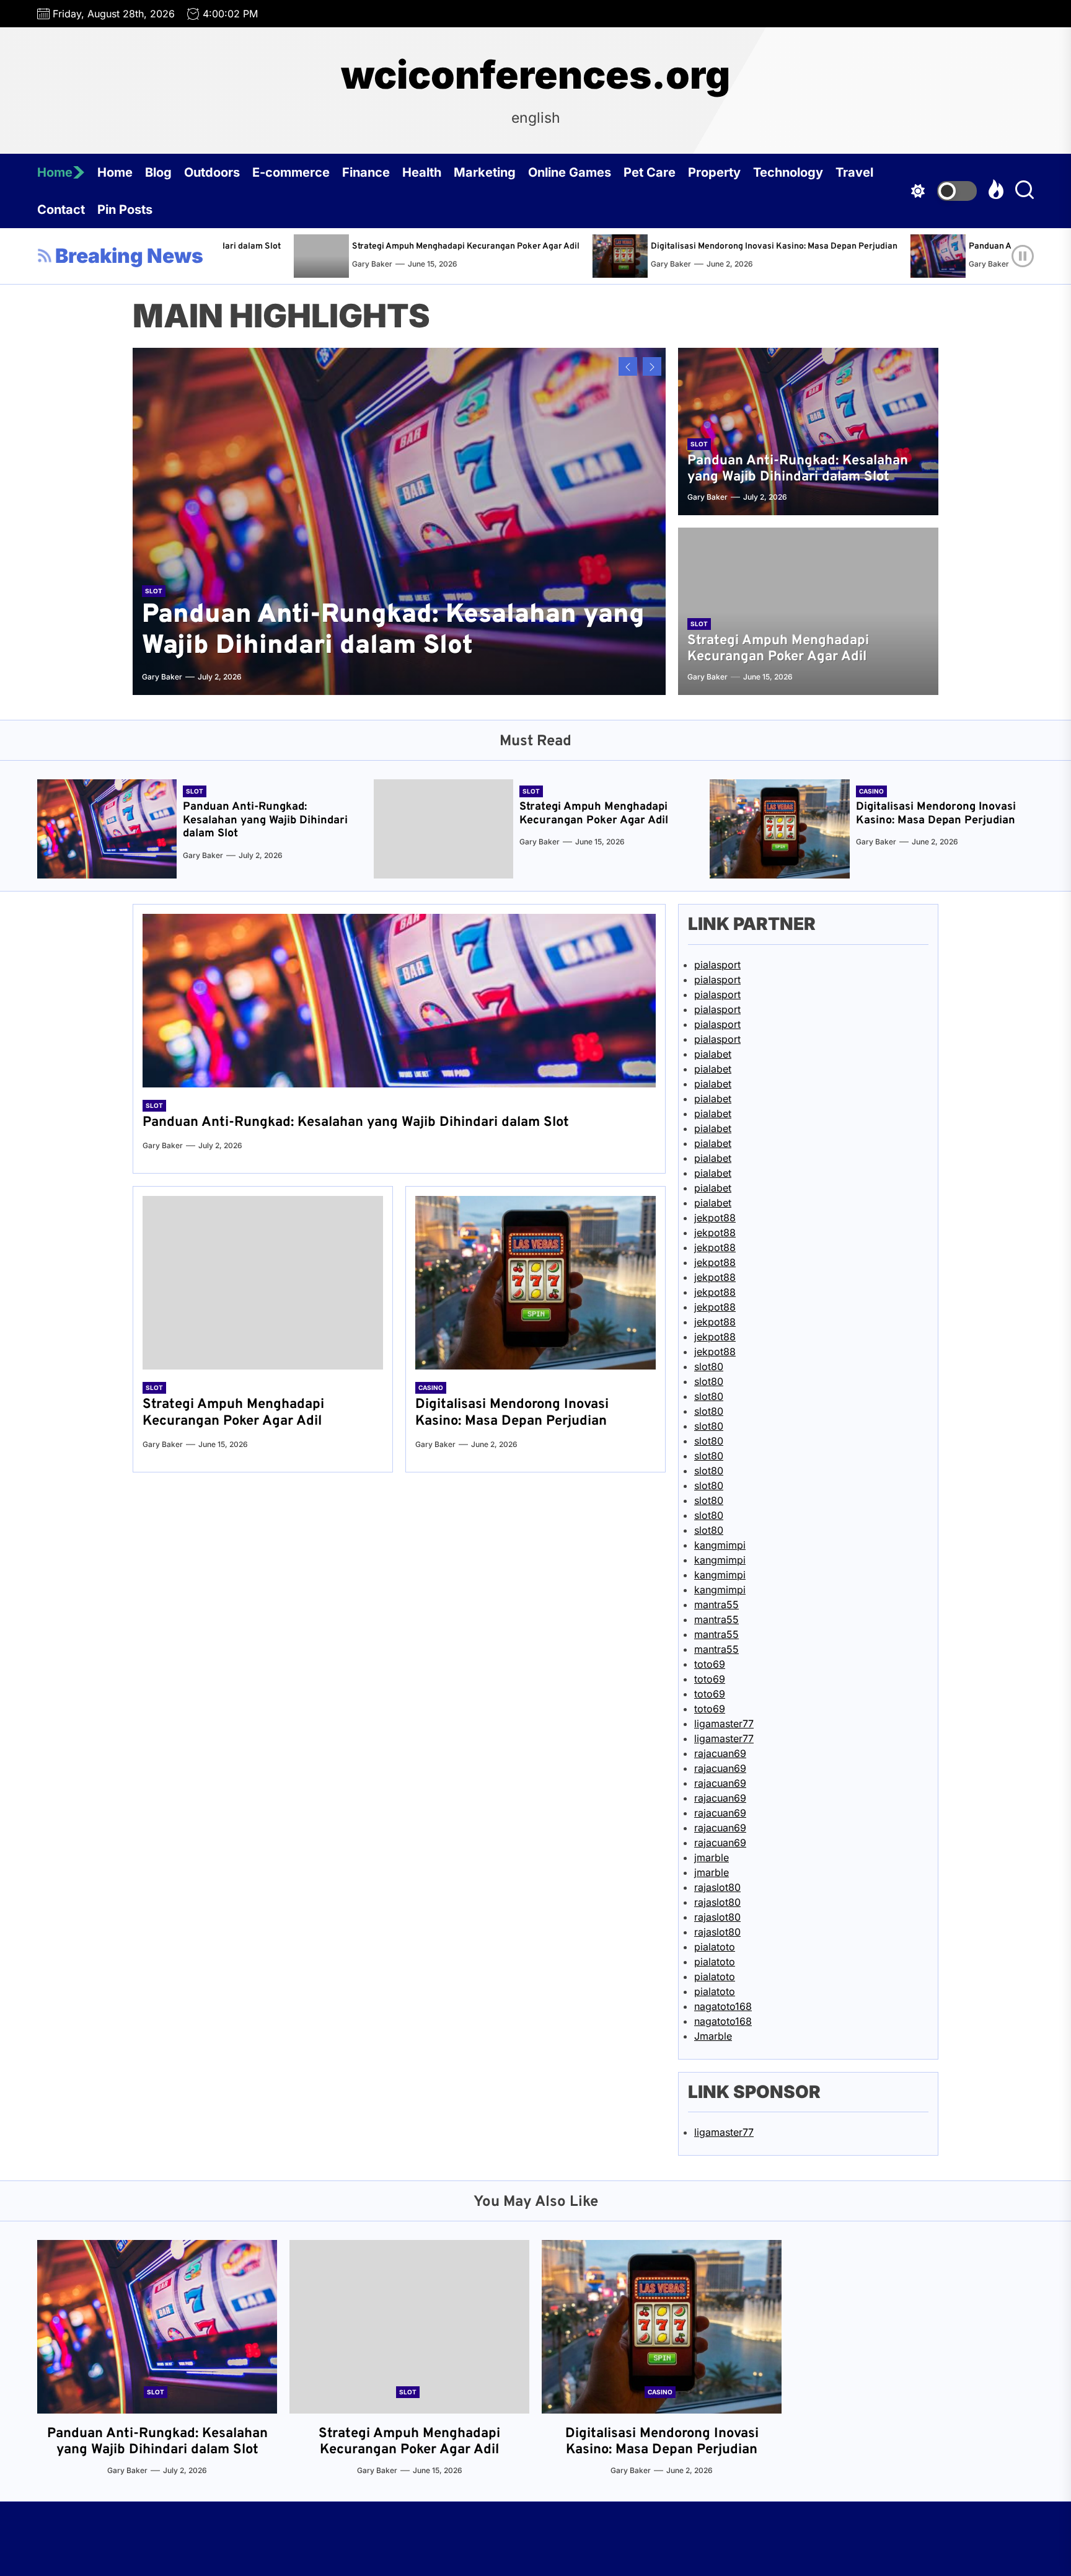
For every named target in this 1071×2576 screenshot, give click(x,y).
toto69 (710, 1664)
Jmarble (713, 2036)
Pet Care (650, 172)
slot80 (709, 1366)
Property (714, 172)
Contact (61, 210)
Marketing (485, 172)
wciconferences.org (535, 75)
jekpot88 (715, 1218)
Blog (158, 172)
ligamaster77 (724, 1724)
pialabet (713, 1054)
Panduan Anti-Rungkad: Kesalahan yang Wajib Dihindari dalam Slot (798, 469)
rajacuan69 (720, 1753)
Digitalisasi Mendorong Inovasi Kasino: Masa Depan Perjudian (684, 246)
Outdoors (212, 172)
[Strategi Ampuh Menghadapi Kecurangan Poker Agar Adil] (234, 256)
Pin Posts (125, 210)
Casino (871, 791)
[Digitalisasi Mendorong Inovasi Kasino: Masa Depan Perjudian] (533, 256)
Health (422, 172)
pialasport (717, 965)
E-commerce (291, 172)
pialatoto (715, 1947)
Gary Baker (282, 264)
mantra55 (716, 1604)
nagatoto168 (723, 2006)
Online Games (570, 172)
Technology (788, 172)
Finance (366, 172)
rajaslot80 (717, 1887)
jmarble (712, 1857)
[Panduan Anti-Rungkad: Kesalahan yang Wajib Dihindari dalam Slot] (851, 256)
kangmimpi (720, 1545)
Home (55, 172)
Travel (854, 172)
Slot (154, 591)
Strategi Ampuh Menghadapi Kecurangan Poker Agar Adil (375, 246)
